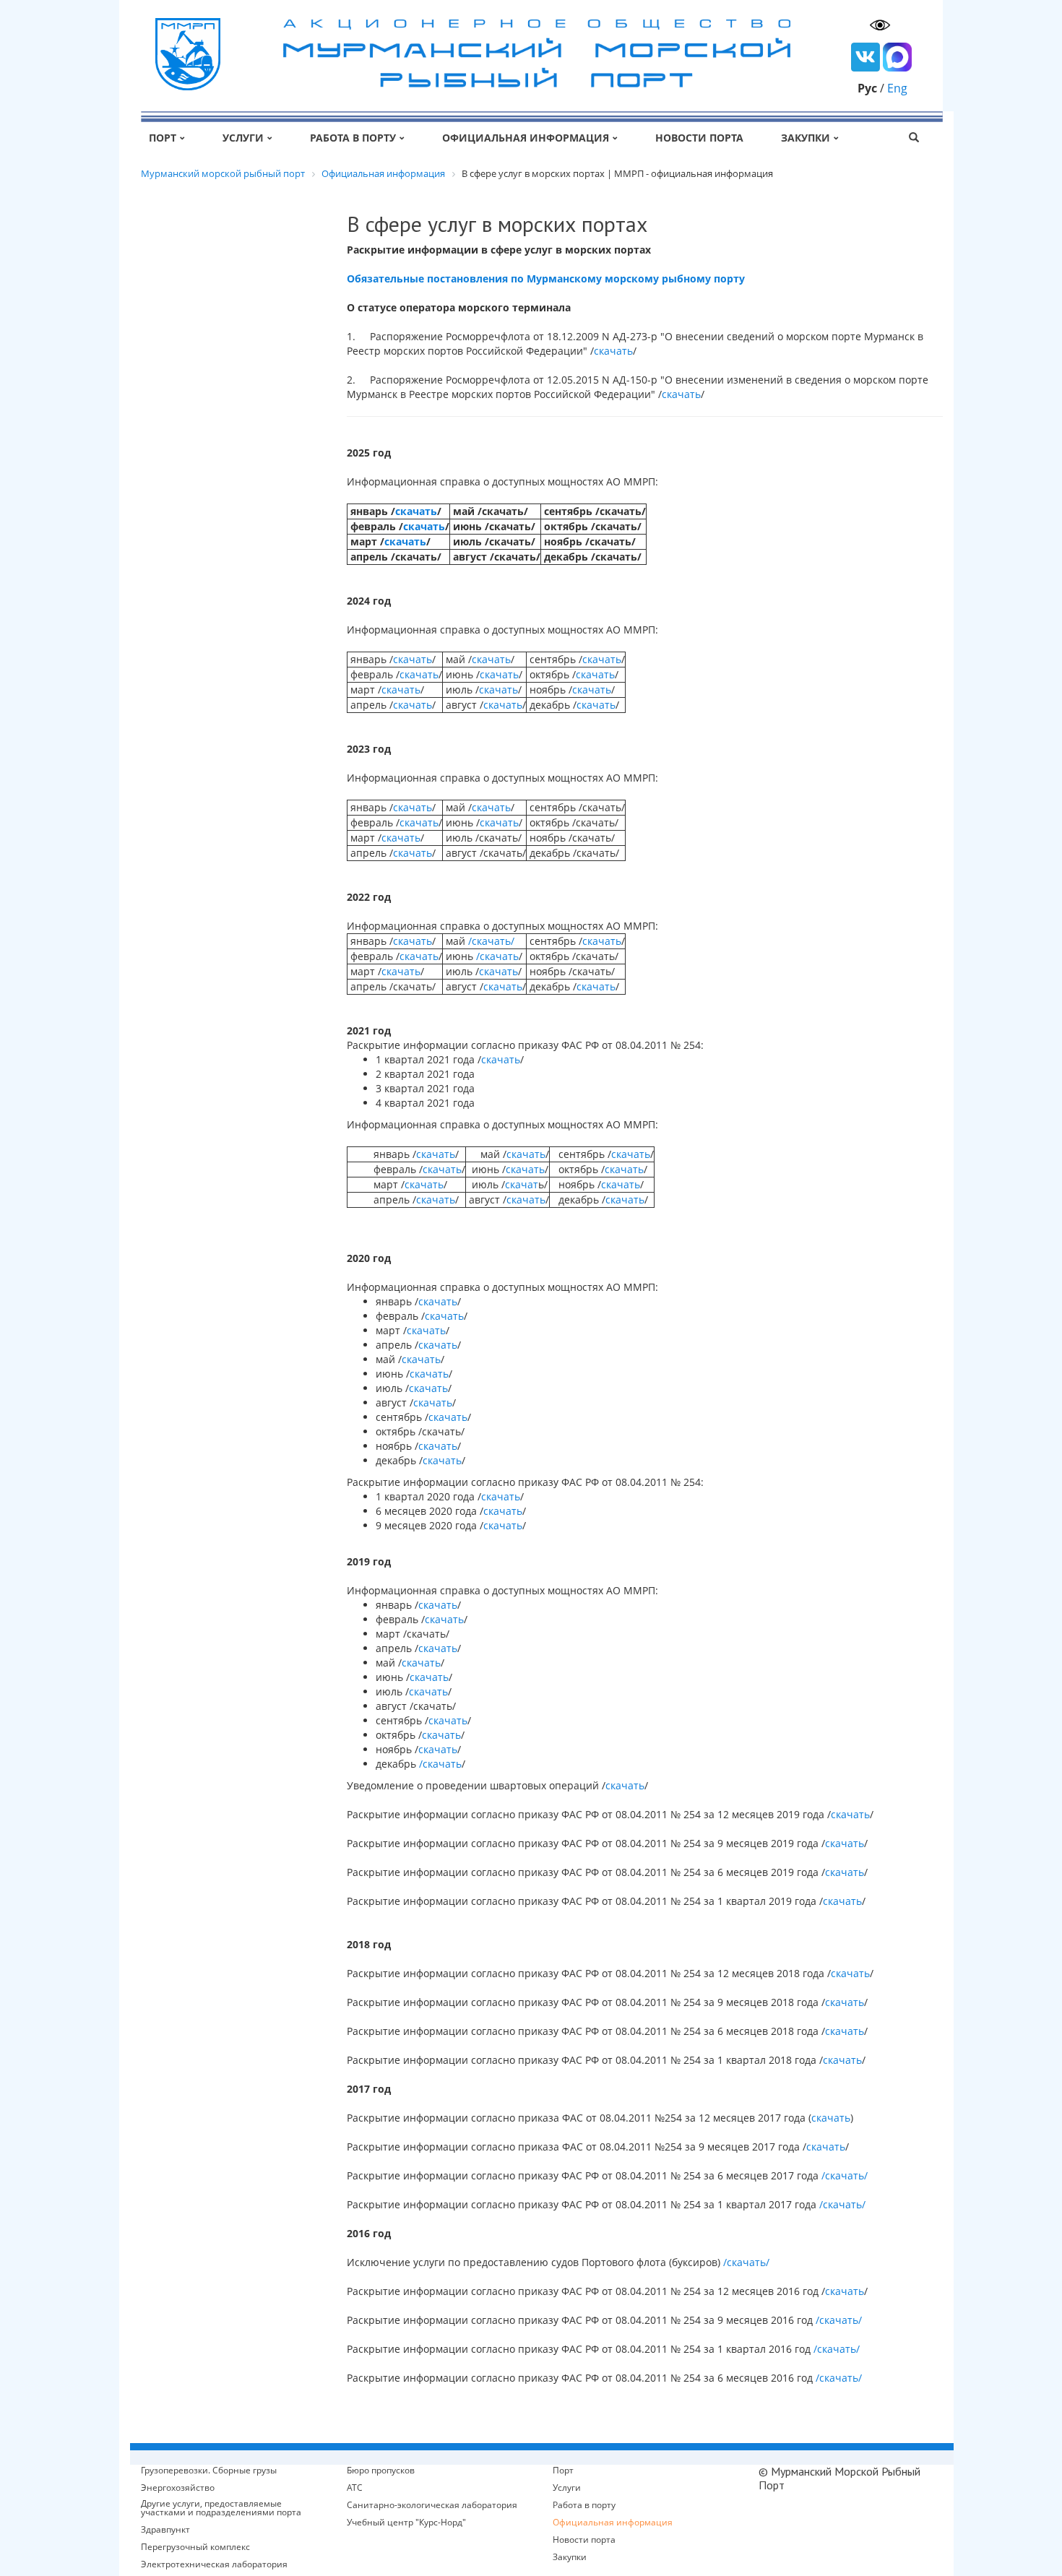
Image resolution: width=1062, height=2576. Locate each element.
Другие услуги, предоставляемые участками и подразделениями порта (221, 2508)
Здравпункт (165, 2530)
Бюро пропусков (381, 2471)
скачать (613, 351)
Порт (163, 138)
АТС (355, 2488)
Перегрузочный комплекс (195, 2547)
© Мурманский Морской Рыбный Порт (839, 2478)
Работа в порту (353, 138)
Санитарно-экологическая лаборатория (432, 2505)
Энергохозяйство (178, 2488)
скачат (522, 1184)
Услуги (243, 138)
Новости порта (699, 138)
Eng (897, 88)
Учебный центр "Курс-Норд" (406, 2523)
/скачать (497, 956)
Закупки (806, 138)
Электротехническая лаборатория (214, 2564)
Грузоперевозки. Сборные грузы (209, 2471)
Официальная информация (526, 138)
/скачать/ (491, 941)
